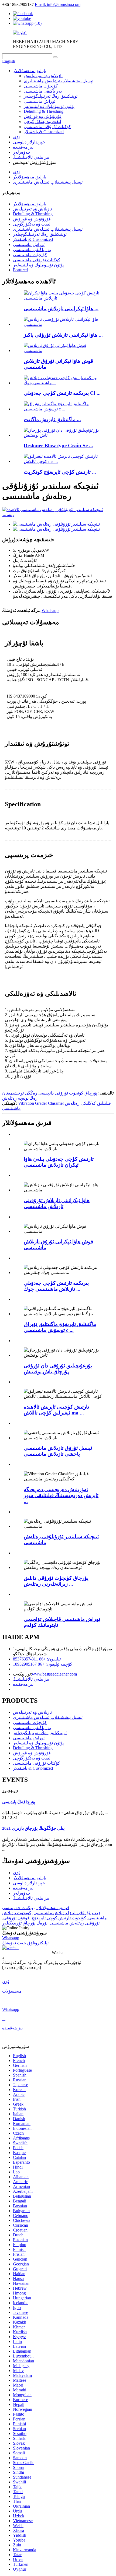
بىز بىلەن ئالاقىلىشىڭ (31, 157)
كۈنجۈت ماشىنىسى (41, 86)
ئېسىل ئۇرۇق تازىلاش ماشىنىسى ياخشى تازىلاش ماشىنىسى (58, 1451)
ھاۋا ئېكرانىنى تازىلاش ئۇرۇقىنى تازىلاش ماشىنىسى (57, 1203)
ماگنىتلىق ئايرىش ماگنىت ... (52, 419)
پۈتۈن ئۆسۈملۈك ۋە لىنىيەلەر (49, 106)
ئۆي (16, 137)
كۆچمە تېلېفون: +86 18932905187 (43, 1664)
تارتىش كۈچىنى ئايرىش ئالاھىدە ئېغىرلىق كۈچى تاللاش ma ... (56, 1410)
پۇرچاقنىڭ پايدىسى (19, 1802)
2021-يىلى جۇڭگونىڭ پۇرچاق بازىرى (33, 1828)
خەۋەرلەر (22, 152)
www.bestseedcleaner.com (54, 1674)
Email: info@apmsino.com (58, 4)
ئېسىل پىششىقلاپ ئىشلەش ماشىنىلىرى (59, 81)
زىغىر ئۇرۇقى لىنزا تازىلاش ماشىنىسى (67, 1913)
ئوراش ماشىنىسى (40, 101)
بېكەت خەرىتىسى (18, 1908)
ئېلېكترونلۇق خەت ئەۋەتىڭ (25, 1943)
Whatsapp (50, 610)
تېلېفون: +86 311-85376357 (37, 1659)
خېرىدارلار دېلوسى (29, 142)
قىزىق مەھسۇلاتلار (53, 1908)
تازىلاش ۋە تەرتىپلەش (43, 76)
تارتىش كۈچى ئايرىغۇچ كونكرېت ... (60, 472)
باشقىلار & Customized (44, 132)
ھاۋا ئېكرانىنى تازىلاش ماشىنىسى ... (61, 309)
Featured (20, 270)
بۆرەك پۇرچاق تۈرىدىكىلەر (25, 1923)
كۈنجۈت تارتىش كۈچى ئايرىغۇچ (59, 1918)
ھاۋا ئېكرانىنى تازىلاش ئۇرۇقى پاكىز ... (63, 335)
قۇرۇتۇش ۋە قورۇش (43, 116)
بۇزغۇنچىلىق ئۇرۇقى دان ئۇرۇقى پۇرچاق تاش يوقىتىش (58, 1369)
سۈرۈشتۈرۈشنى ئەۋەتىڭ (24, 1933)
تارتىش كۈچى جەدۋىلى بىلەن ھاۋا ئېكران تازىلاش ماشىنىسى (59, 1162)
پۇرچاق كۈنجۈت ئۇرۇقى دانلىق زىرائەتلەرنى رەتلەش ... (56, 1581)
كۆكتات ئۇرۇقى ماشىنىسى (47, 127)
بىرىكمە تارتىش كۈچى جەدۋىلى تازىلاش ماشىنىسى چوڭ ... (56, 1286)
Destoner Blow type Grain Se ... (58, 446)
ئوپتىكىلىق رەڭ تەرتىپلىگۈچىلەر (51, 96)
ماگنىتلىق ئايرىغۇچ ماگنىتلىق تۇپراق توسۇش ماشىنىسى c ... (60, 1327)
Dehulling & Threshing (44, 111)
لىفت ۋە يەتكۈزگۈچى (42, 122)
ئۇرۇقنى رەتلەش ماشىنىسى (75, 1923)
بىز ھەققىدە (23, 147)
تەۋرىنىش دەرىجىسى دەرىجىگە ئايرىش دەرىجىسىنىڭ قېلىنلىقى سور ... (61, 1495)
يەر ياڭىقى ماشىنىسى (43, 91)
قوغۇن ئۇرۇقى (16, 1918)
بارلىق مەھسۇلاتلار (30, 71)
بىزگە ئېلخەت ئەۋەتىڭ (21, 610)
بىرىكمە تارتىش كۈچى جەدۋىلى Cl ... (62, 393)
